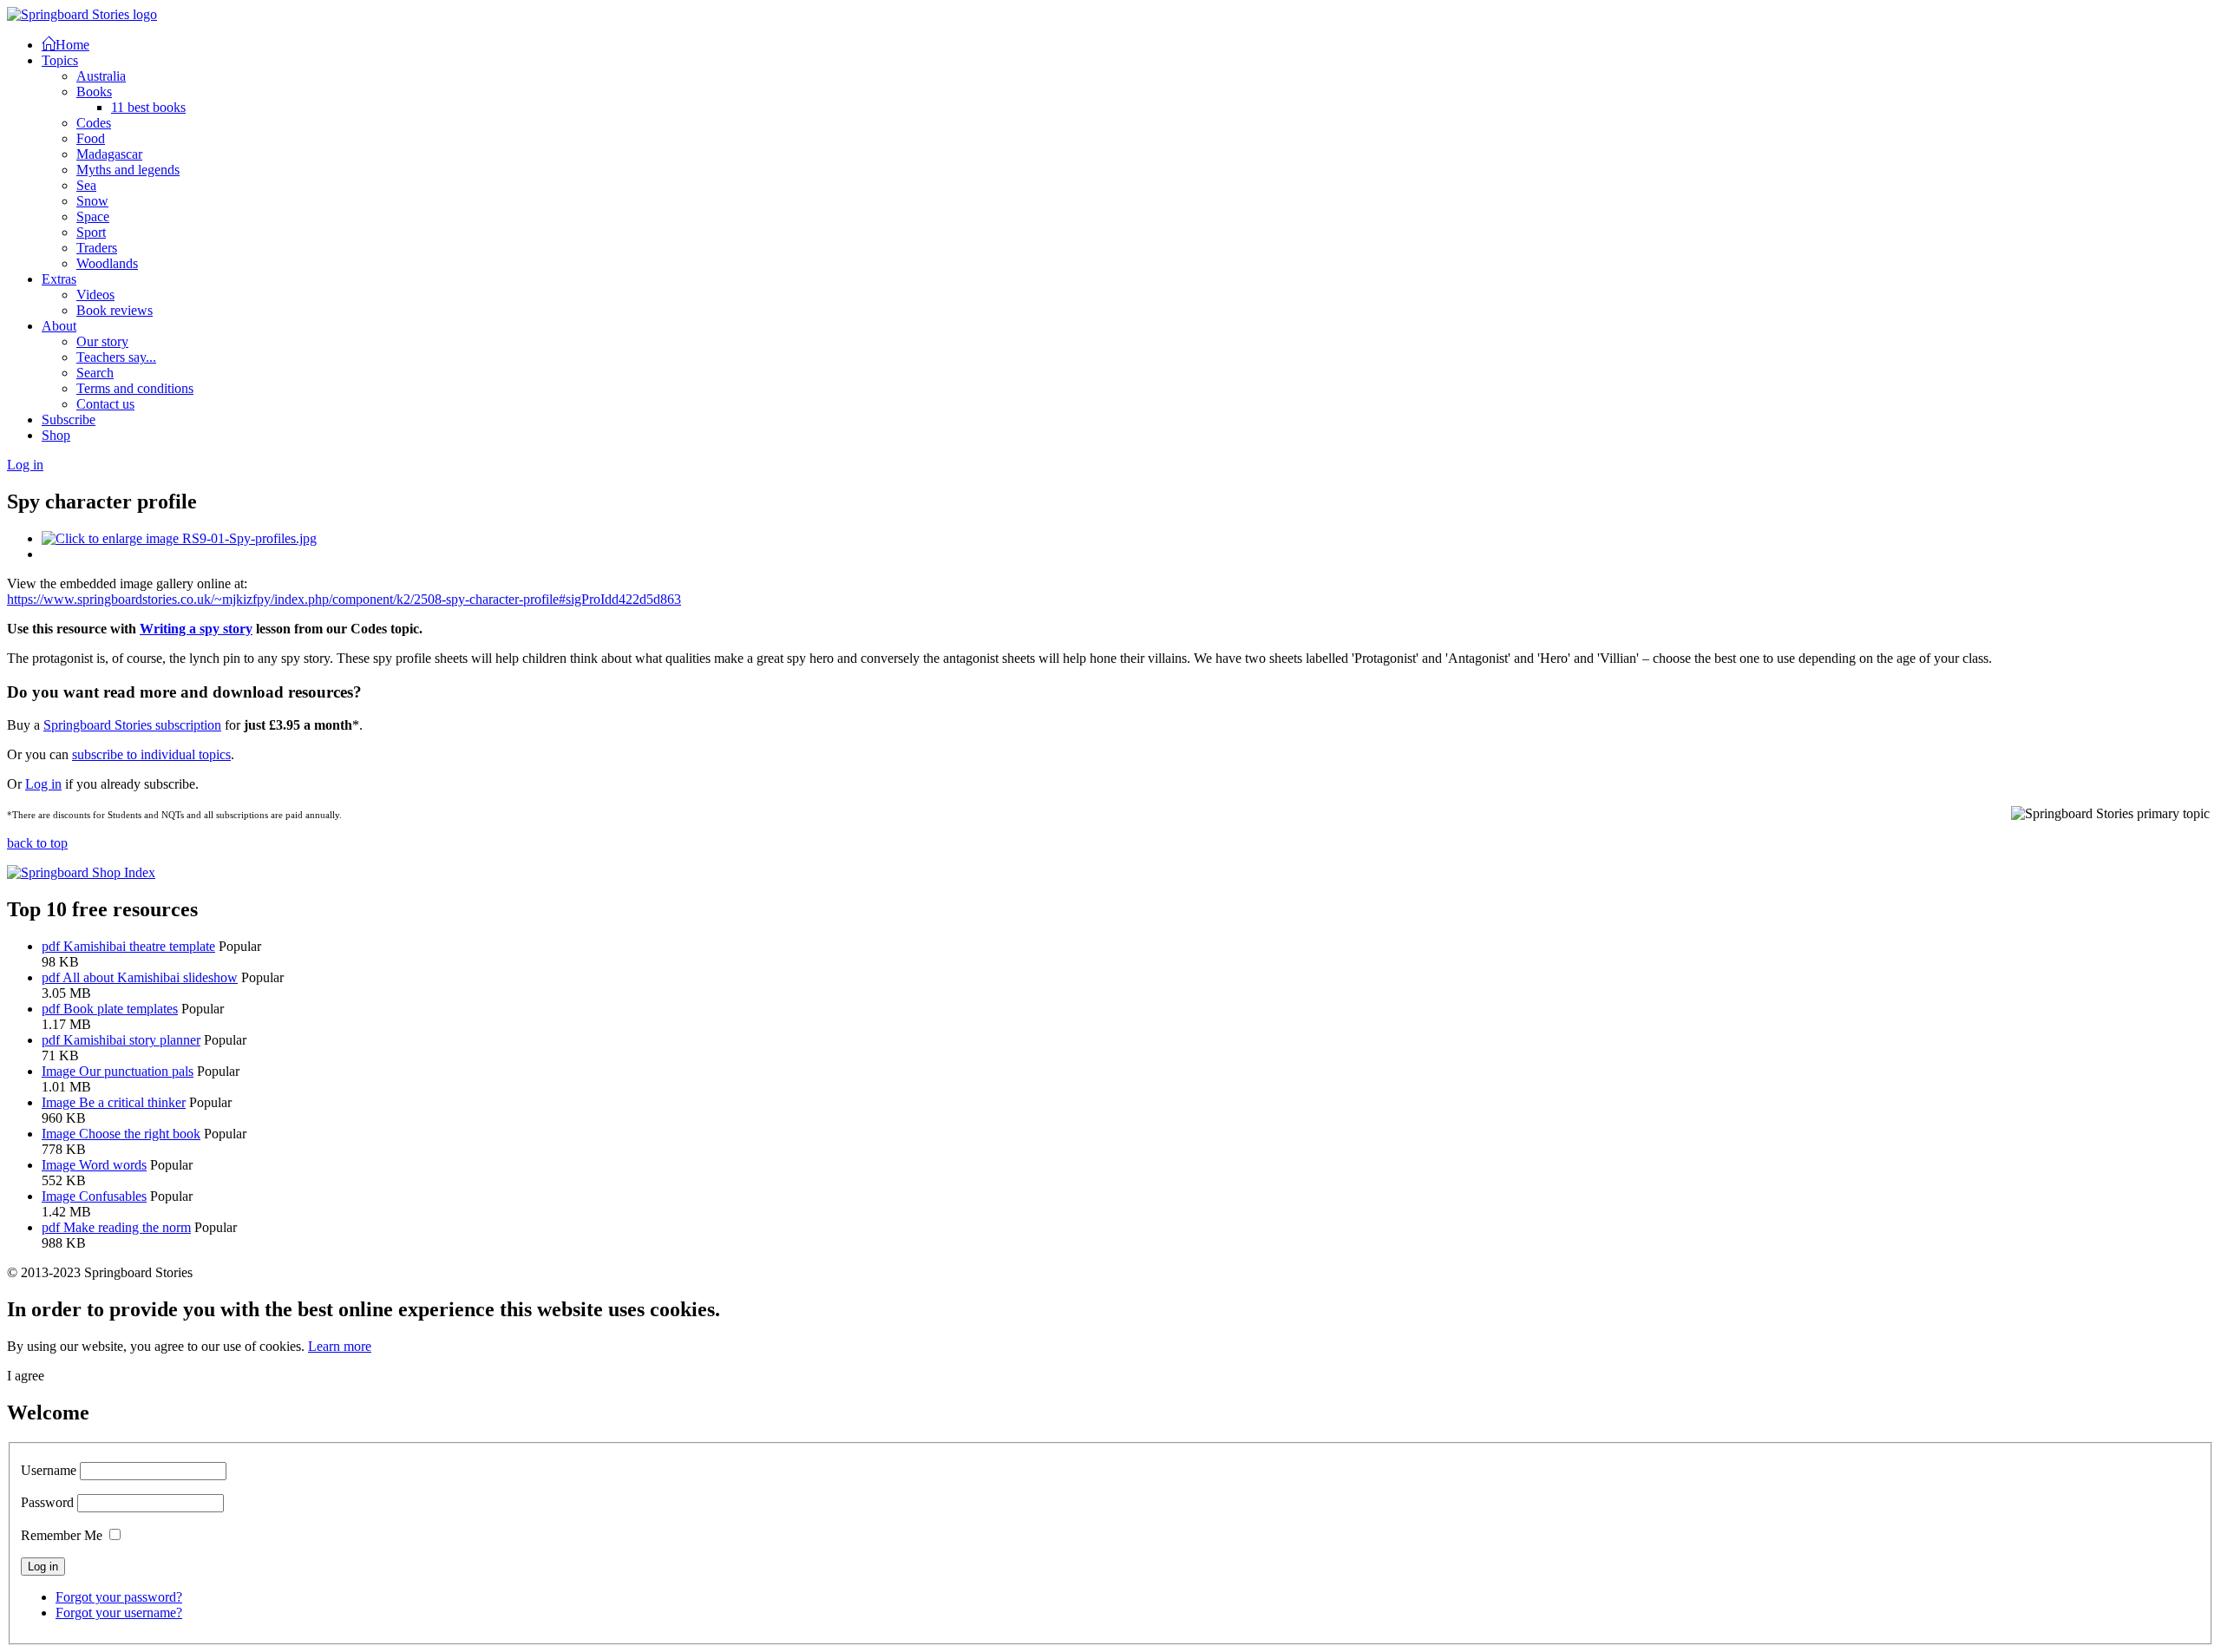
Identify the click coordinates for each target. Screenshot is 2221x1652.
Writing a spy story (196, 629)
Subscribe (69, 420)
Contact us (105, 404)
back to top (37, 843)
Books (94, 92)
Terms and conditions (135, 388)
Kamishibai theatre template (139, 946)
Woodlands (107, 263)
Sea (86, 185)
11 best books (148, 107)
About (59, 326)
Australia (101, 76)
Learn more (340, 1346)
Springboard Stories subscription (132, 725)
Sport (91, 232)
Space (93, 216)
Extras (59, 279)
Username (49, 1470)
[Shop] (81, 872)
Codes (94, 123)
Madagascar (109, 154)
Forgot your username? (119, 1613)
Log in (43, 784)
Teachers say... (116, 357)
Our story (102, 341)
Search (95, 373)
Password (47, 1502)
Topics (60, 60)
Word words (113, 1165)
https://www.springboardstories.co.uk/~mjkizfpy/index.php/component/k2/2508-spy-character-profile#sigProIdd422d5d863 (344, 599)
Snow (92, 201)
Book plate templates (121, 1009)
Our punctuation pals (136, 1071)
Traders (97, 248)
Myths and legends (128, 170)
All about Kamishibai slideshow (150, 977)
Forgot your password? (119, 1597)
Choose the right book (140, 1134)
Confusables (113, 1196)
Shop (56, 435)
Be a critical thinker (132, 1102)
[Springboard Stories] (82, 14)
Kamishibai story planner (132, 1040)
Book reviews (115, 310)
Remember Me (62, 1535)
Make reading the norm (127, 1227)
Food (91, 138)
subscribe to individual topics (151, 754)
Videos (95, 295)
